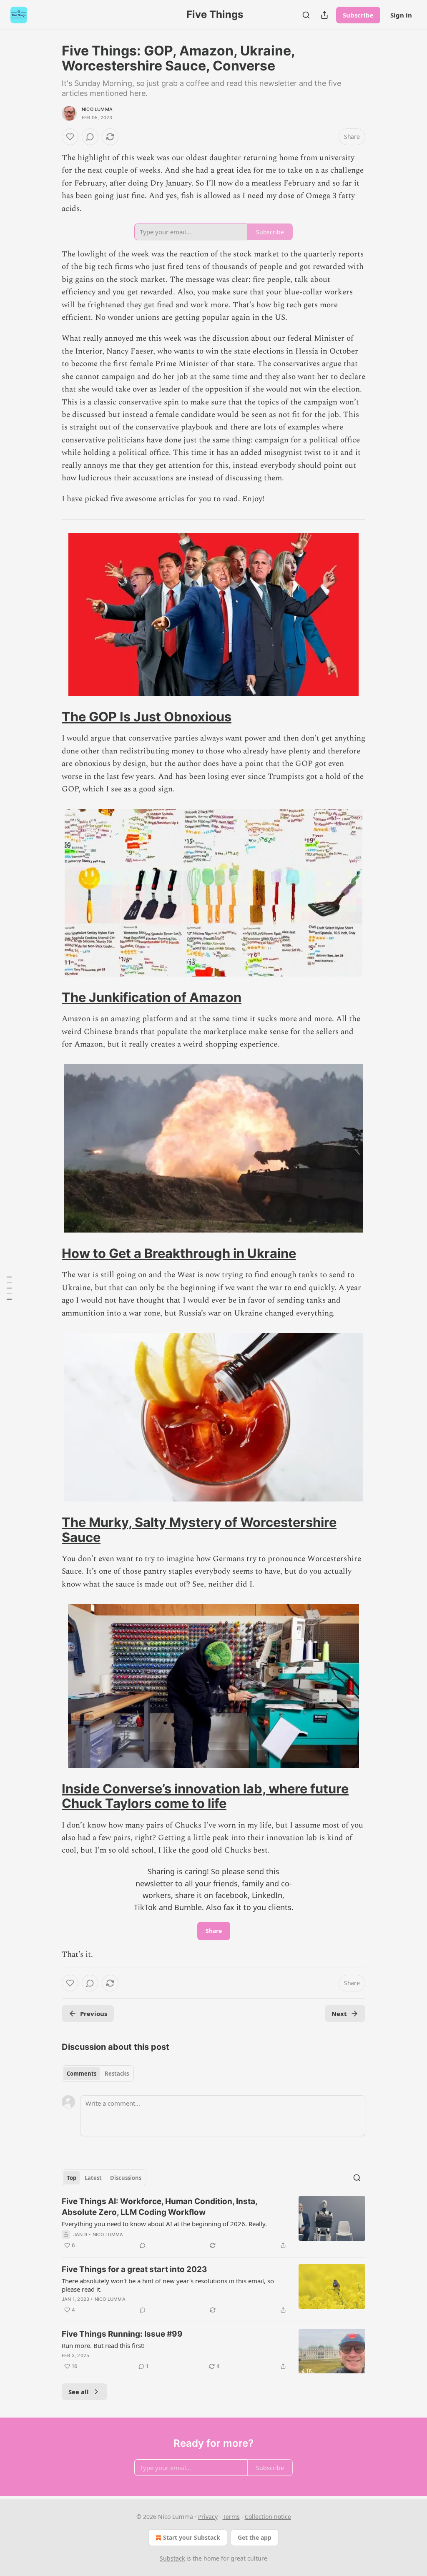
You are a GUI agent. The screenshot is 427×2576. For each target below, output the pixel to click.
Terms (231, 2517)
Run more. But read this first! (103, 2345)
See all (79, 2392)
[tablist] (98, 2074)
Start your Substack (192, 2537)
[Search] (306, 15)
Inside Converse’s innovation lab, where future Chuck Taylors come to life (205, 1796)
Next (339, 2014)
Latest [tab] (93, 2178)
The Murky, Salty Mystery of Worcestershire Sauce (199, 1530)
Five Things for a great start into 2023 (134, 2269)
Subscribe (358, 15)
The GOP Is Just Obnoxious (147, 717)
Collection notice (268, 2517)
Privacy (208, 2517)
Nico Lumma (97, 109)
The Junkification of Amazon (152, 997)
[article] (213, 2223)
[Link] (50, 717)
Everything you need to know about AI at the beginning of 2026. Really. (164, 2224)
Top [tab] (72, 2178)
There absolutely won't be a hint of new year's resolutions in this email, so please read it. (168, 2285)
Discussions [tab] (126, 2178)
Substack (172, 2558)
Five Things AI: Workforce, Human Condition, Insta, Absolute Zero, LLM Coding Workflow (159, 2207)
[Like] (70, 137)
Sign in (401, 15)
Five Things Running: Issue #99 (122, 2334)
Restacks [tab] (117, 2074)
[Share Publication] (324, 15)
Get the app (255, 2537)
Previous (94, 2014)
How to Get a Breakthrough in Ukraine (179, 1253)
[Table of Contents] (9, 1288)
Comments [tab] (82, 2074)
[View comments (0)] (90, 137)
